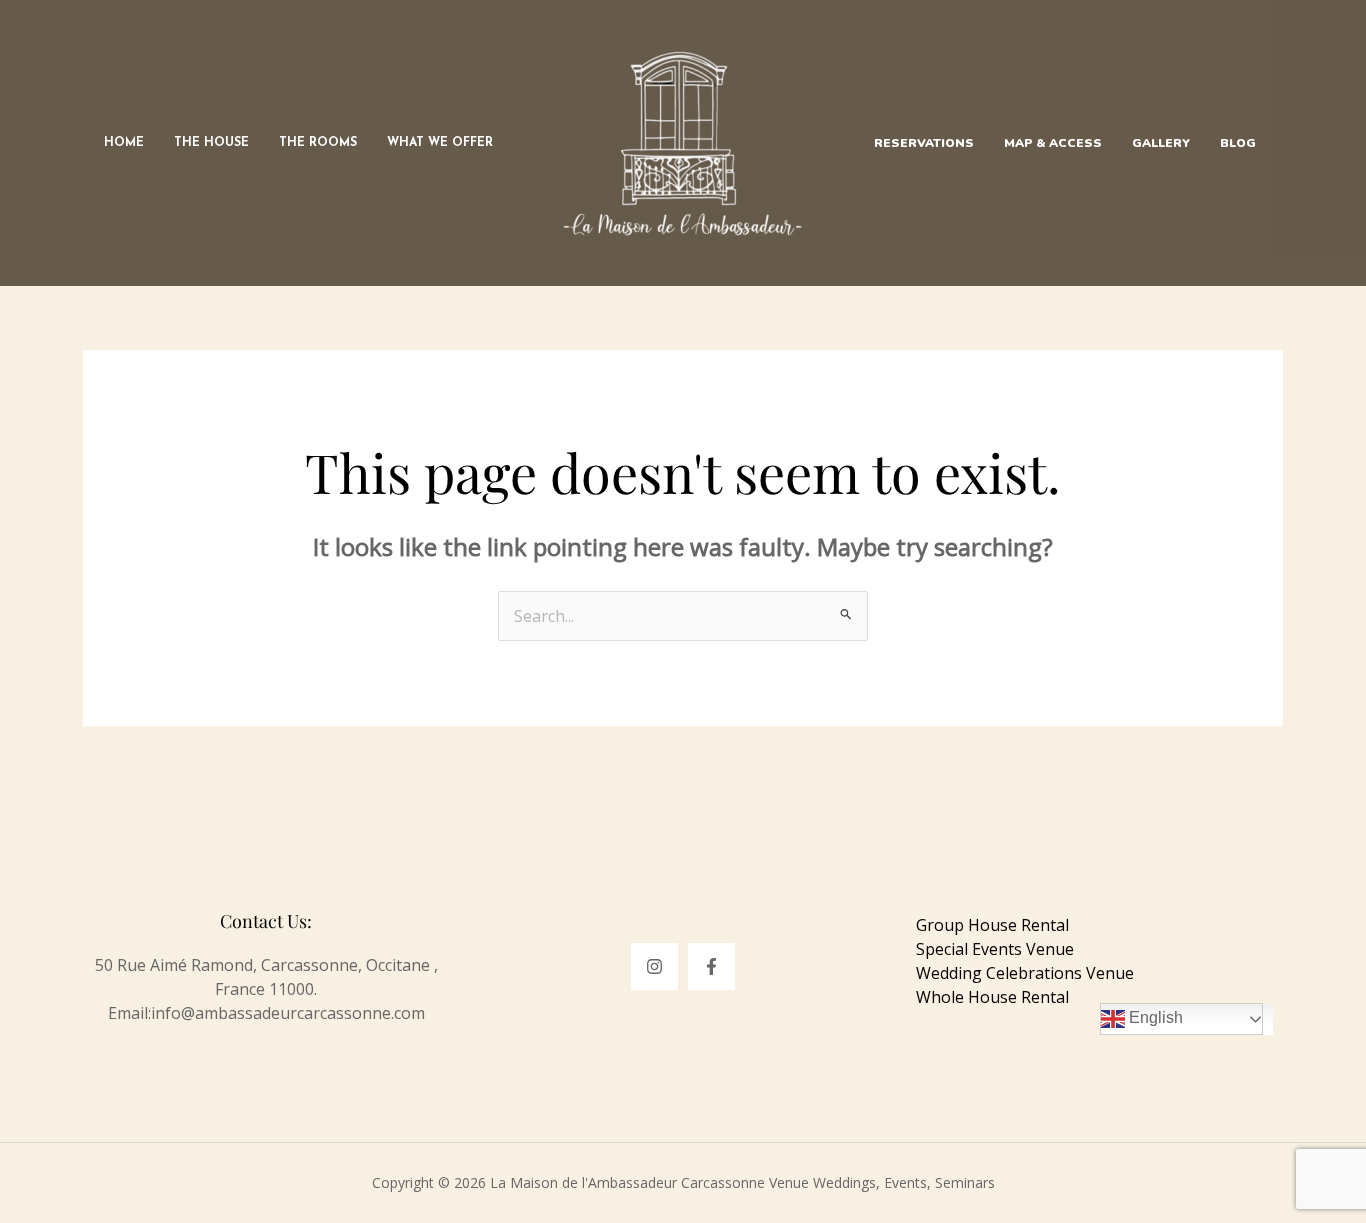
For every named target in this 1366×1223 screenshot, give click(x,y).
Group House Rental (992, 925)
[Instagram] (654, 966)
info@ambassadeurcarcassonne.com (288, 1013)
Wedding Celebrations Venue (1025, 973)
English (1154, 1018)
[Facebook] (711, 966)
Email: (129, 1013)
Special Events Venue (995, 949)
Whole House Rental (992, 997)
